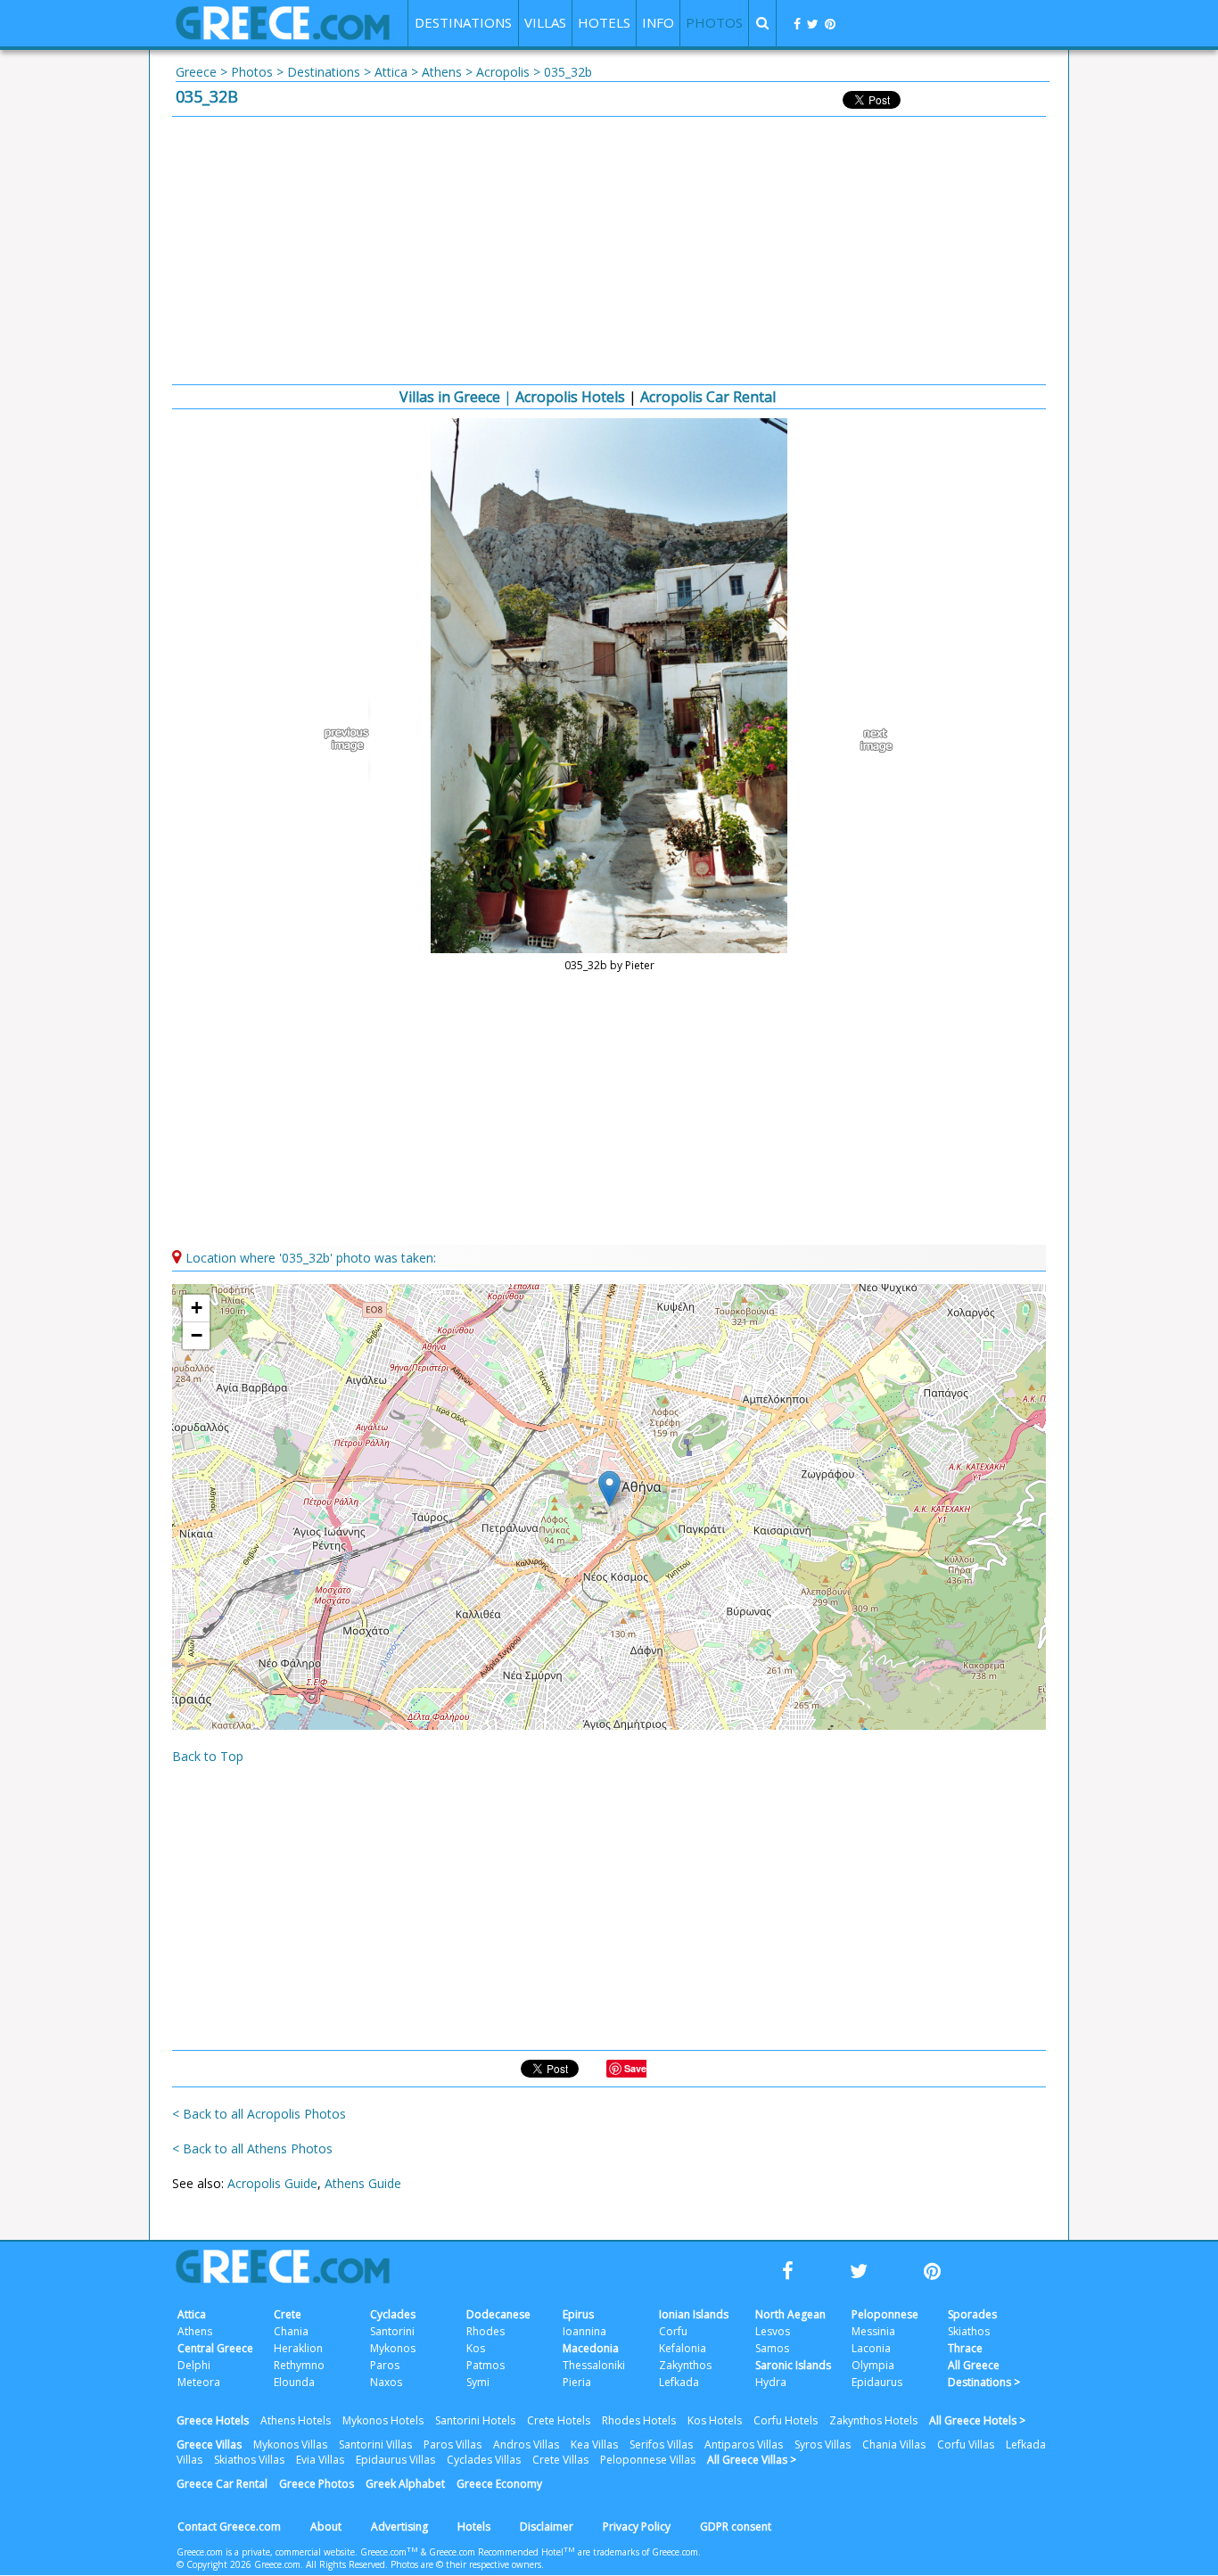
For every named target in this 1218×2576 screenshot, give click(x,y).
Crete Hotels (559, 2420)
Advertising (399, 2527)
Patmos (486, 2365)
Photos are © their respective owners (466, 2564)
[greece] (283, 35)
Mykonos (393, 2348)
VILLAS (545, 22)
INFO (658, 22)
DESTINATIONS (463, 22)
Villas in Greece (450, 397)
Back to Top (208, 1756)
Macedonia (591, 2348)
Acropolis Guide (272, 2183)
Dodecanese (498, 2314)
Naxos (386, 2382)
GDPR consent (736, 2527)
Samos (772, 2348)
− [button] (197, 1335)
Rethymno (299, 2365)
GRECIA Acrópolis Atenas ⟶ (868, 740)
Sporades (972, 2314)
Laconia (871, 2348)
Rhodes (486, 2331)
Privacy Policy (637, 2527)
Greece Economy (499, 2484)
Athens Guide (363, 2183)
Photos (252, 72)
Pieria (577, 2382)
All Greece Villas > (752, 2460)
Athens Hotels (296, 2420)
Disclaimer (547, 2527)
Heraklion (298, 2348)
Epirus (578, 2314)
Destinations (324, 72)
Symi (478, 2382)
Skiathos (969, 2331)
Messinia (873, 2331)
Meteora (199, 2382)
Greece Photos (317, 2484)
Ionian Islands (694, 2314)
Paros (385, 2365)
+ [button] (197, 1308)
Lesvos (773, 2331)
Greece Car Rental (222, 2484)
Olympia (873, 2365)
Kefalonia (683, 2348)
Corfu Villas (966, 2444)
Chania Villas (894, 2444)
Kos (476, 2348)
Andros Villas (526, 2444)
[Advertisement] (609, 251)
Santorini (392, 2331)
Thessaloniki (594, 2365)
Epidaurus (877, 2382)
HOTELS (604, 22)
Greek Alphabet (405, 2484)
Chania (291, 2331)
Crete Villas (560, 2460)
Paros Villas (453, 2444)
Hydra (771, 2382)
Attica (391, 72)
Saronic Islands (793, 2365)
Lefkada (679, 2382)
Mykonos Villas (290, 2444)
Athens (442, 72)
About (326, 2527)
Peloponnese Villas (648, 2460)
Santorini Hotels (475, 2420)
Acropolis (503, 72)
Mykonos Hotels (383, 2420)
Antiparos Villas (744, 2444)
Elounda (294, 2382)
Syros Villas (823, 2444)
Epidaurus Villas (395, 2460)
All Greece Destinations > (984, 2374)
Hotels (474, 2527)
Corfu (673, 2331)
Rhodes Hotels (639, 2420)
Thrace (965, 2348)
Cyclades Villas (484, 2460)
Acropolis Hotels (570, 397)
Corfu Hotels (786, 2420)
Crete (288, 2314)
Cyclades (393, 2314)
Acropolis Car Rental (708, 397)
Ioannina (584, 2331)
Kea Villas (594, 2444)
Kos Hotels (715, 2420)
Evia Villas (320, 2460)
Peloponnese (885, 2314)
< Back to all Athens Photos (252, 2148)
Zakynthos (685, 2365)
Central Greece (215, 2348)
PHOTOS (714, 22)
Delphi (194, 2365)
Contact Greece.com (229, 2527)
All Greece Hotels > (977, 2420)
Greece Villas (209, 2444)
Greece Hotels (213, 2420)
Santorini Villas (375, 2444)
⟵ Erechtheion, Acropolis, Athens (350, 740)
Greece (196, 72)
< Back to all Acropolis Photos (259, 2114)
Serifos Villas (661, 2444)
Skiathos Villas (249, 2460)
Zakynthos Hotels (873, 2420)
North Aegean (790, 2314)
